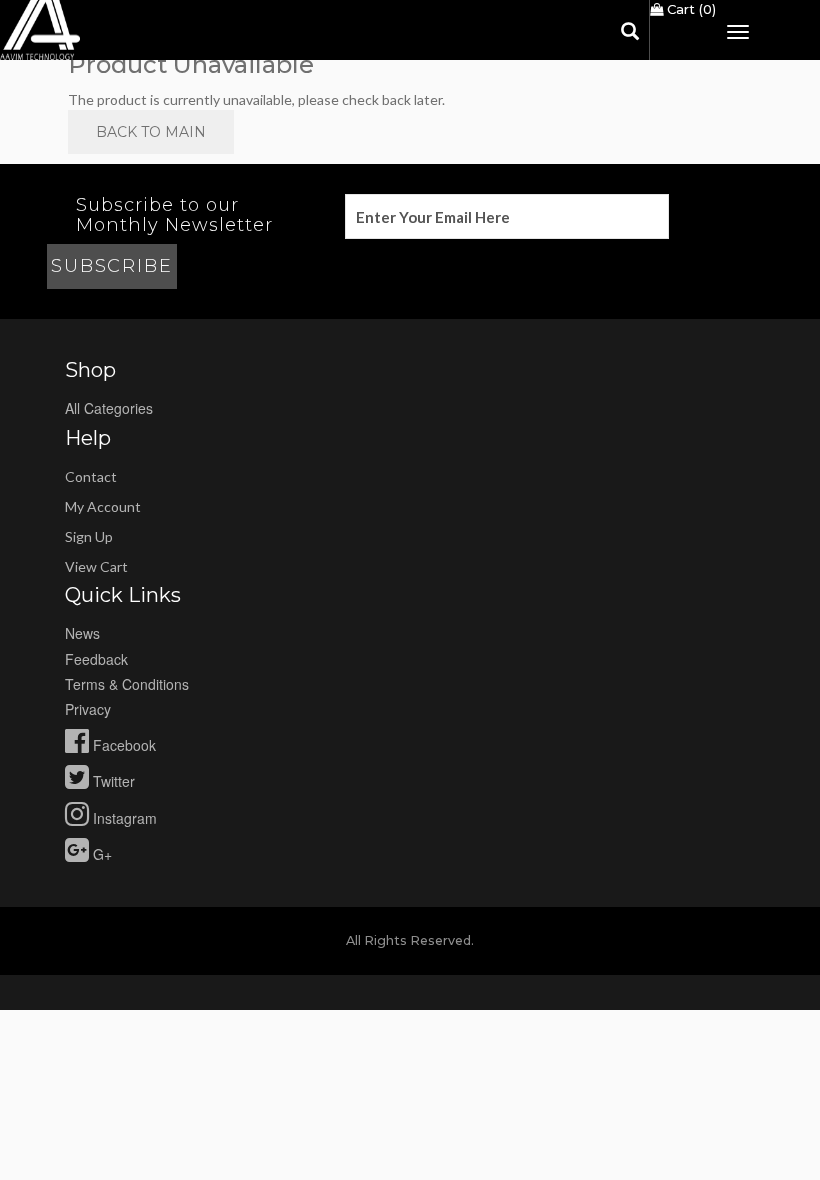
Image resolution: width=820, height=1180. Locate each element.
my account (103, 506)
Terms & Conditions (127, 684)
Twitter (112, 781)
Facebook (122, 745)
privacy (88, 709)
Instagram (123, 818)
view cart (96, 566)
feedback (96, 659)
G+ (100, 854)
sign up (89, 536)
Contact (91, 476)
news (82, 633)
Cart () (689, 9)
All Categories (109, 408)
